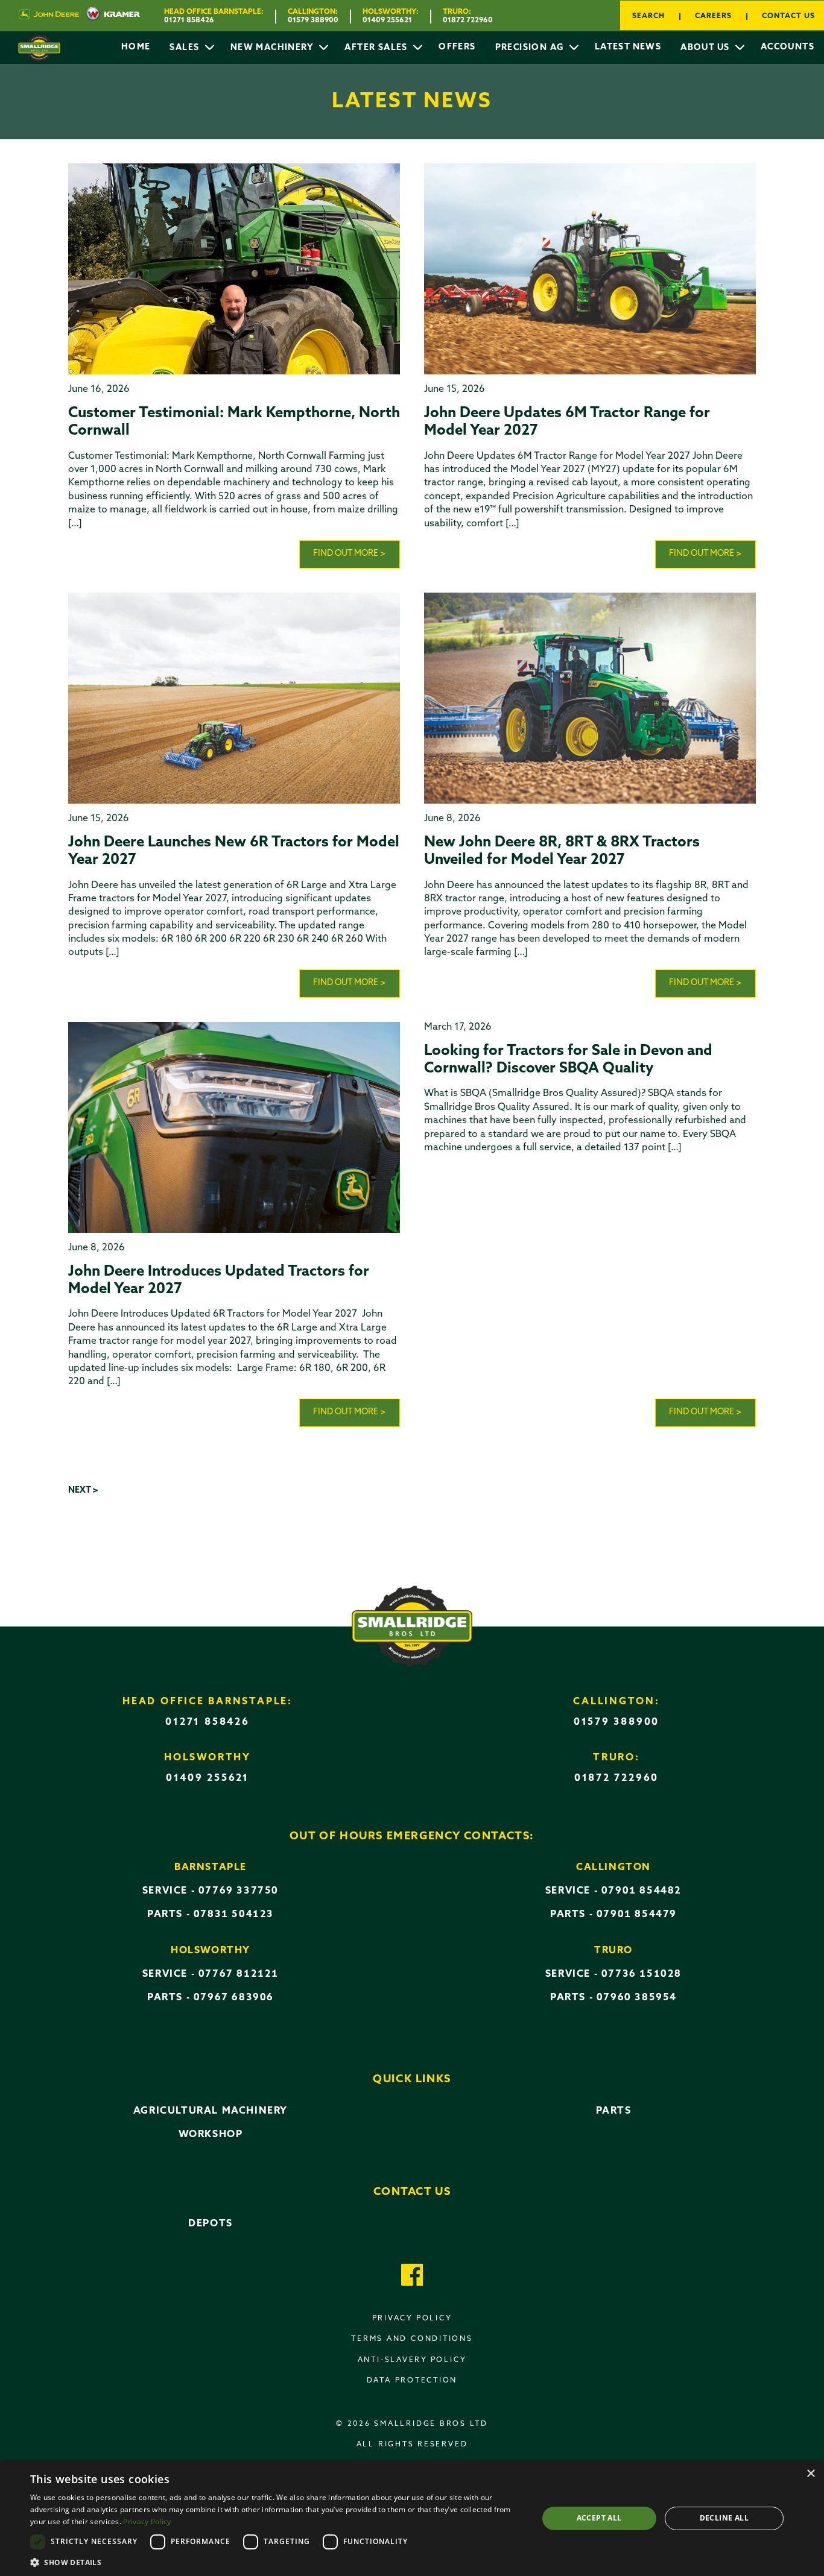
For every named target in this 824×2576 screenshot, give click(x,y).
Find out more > (350, 554)
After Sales (377, 48)
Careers (713, 16)
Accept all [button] (599, 2518)
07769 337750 (239, 1891)
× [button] (810, 2474)
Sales (185, 48)
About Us (706, 48)
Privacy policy (412, 2319)
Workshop (211, 2135)
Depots (211, 2224)
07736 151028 (642, 1974)
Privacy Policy (147, 2521)
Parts (614, 2111)
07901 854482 (642, 1891)
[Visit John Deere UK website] (49, 16)
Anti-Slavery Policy (412, 2360)
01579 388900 (313, 20)
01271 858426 (189, 20)
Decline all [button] (724, 2518)
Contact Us (788, 16)
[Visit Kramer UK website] (109, 16)
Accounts (788, 47)
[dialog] (412, 2518)
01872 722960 (468, 20)
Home (136, 47)
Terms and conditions (412, 2339)
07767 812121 (239, 1974)
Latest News (628, 47)
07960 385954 (637, 1998)
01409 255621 (387, 20)
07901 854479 (637, 1915)
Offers (457, 47)
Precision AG (531, 48)
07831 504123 (234, 1915)
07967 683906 (234, 1998)
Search (648, 16)
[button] (276, 2562)
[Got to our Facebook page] (412, 2277)
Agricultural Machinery (211, 2111)
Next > (83, 1491)
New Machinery (274, 48)
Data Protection (412, 2381)
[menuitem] (136, 48)
